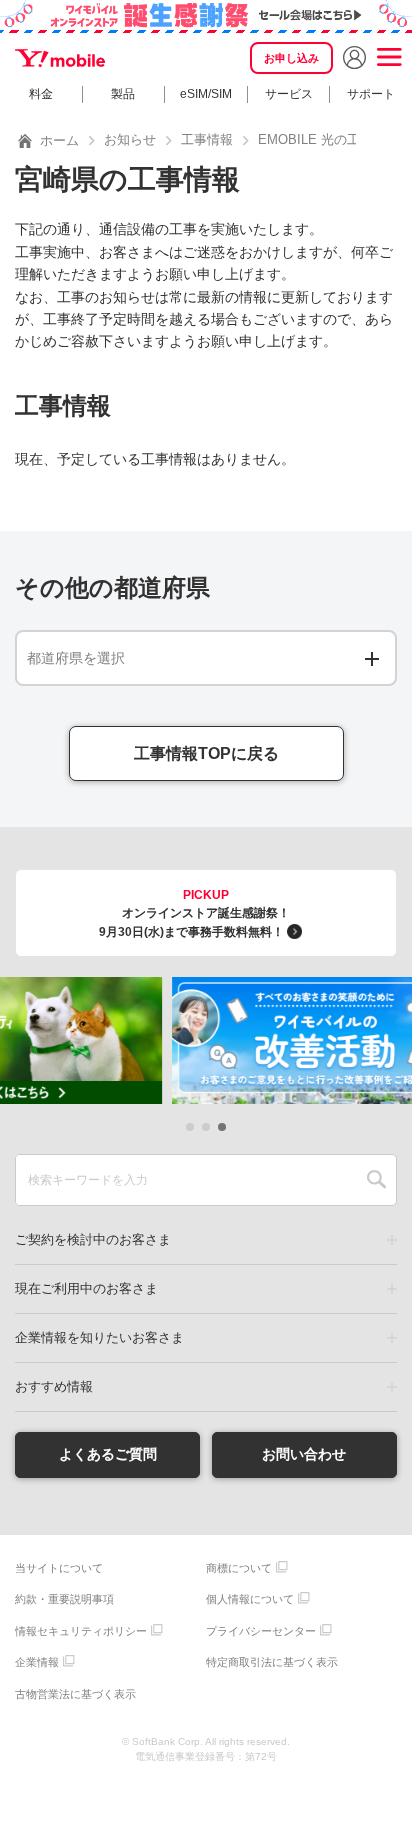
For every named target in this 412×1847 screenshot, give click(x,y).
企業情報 (37, 1662)
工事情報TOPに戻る (206, 753)
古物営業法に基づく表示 (75, 1694)
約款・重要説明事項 (64, 1599)
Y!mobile (60, 58)
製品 (123, 94)
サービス (289, 94)
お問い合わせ (304, 1454)
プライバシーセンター (261, 1631)
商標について (239, 1568)
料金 (41, 94)
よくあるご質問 (108, 1454)
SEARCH (376, 1180)
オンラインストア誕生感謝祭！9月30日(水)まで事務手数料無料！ (194, 913)
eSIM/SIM (206, 94)
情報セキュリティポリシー (81, 1631)
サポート (371, 94)
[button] (190, 1127)
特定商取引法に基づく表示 (272, 1662)
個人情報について (250, 1599)
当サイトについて (59, 1568)
